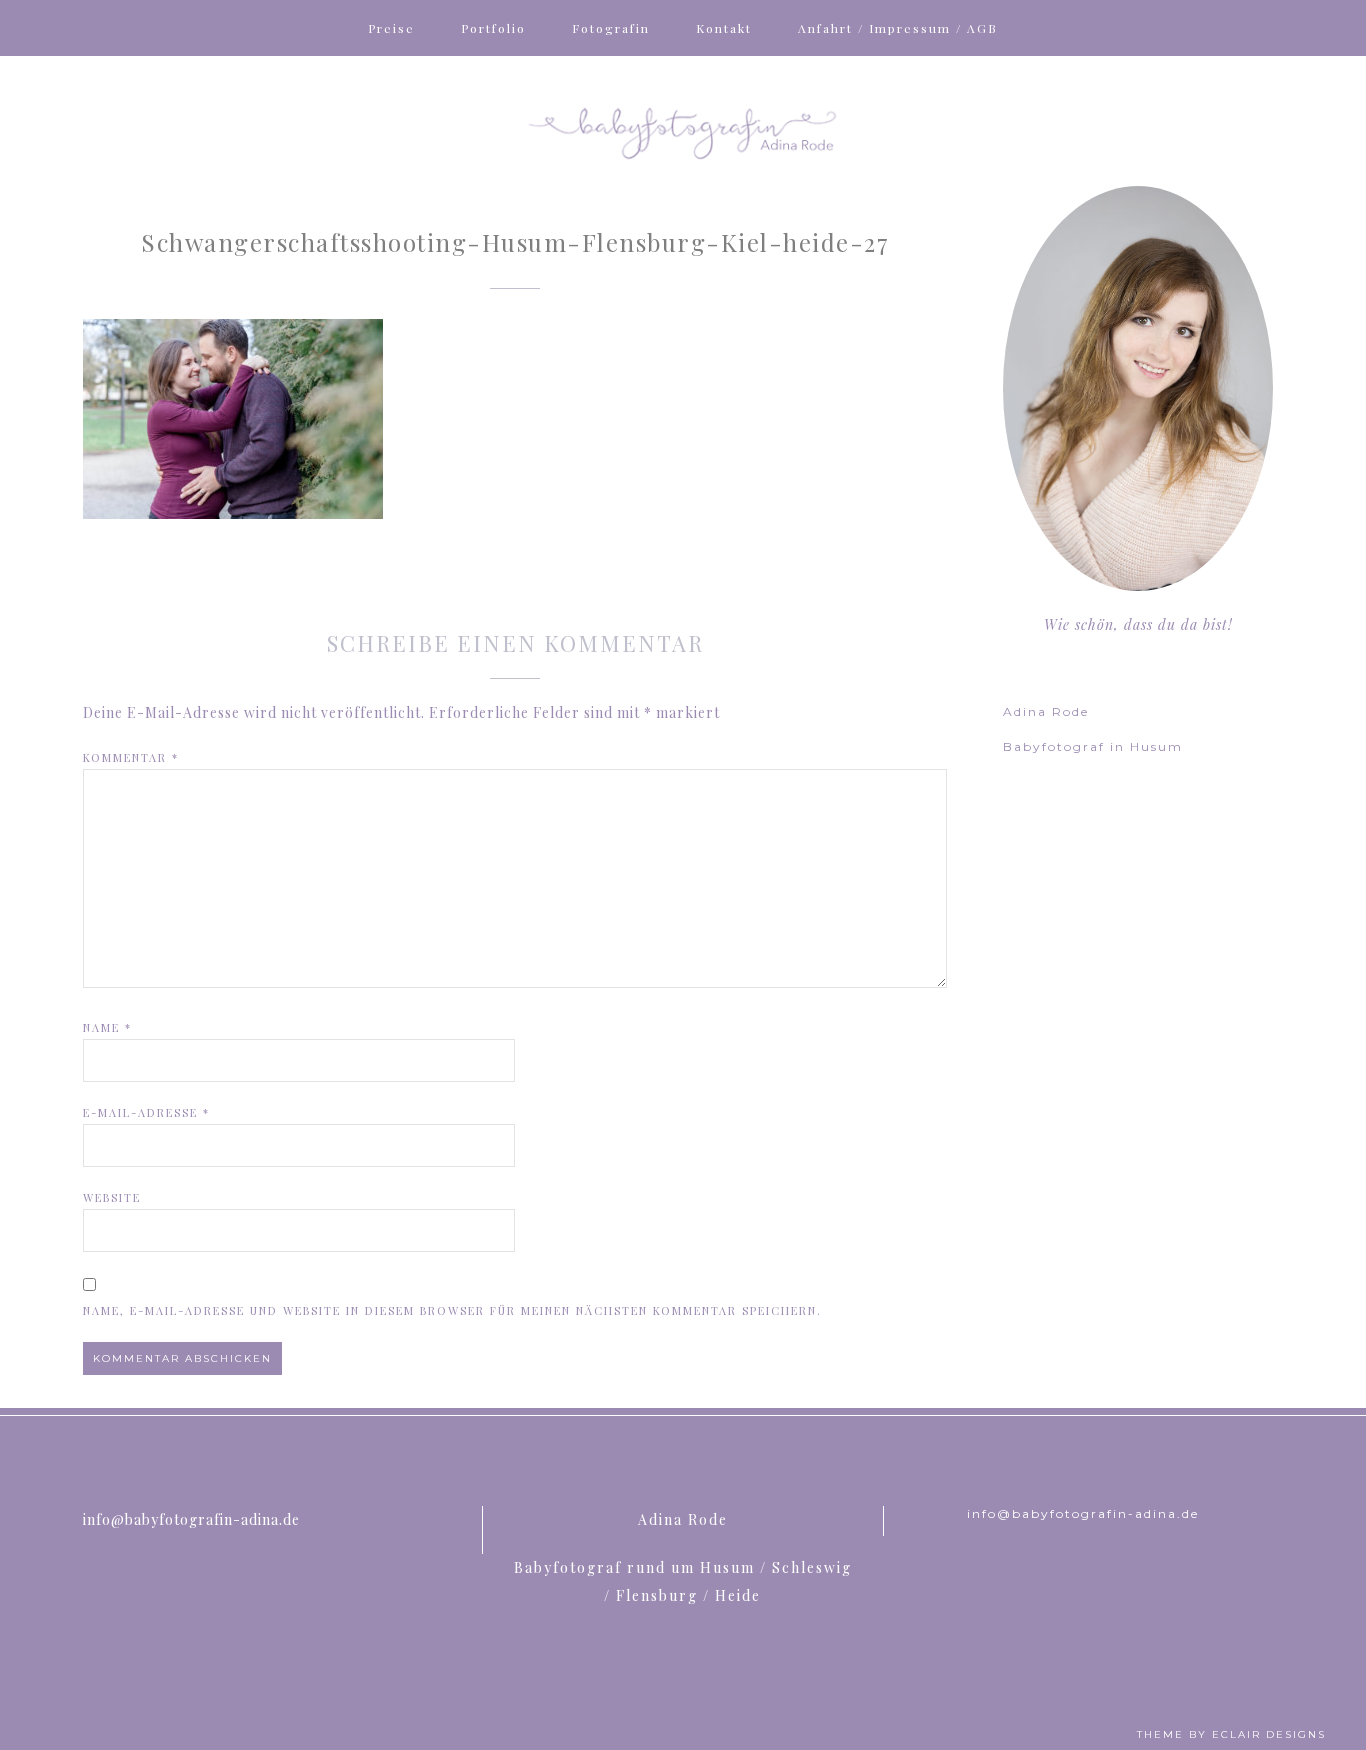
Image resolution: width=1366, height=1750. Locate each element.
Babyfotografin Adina (683, 131)
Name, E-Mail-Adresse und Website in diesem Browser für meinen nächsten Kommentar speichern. (452, 1310)
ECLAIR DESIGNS (1269, 1734)
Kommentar (131, 757)
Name (107, 1027)
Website (112, 1197)
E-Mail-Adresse (146, 1112)
